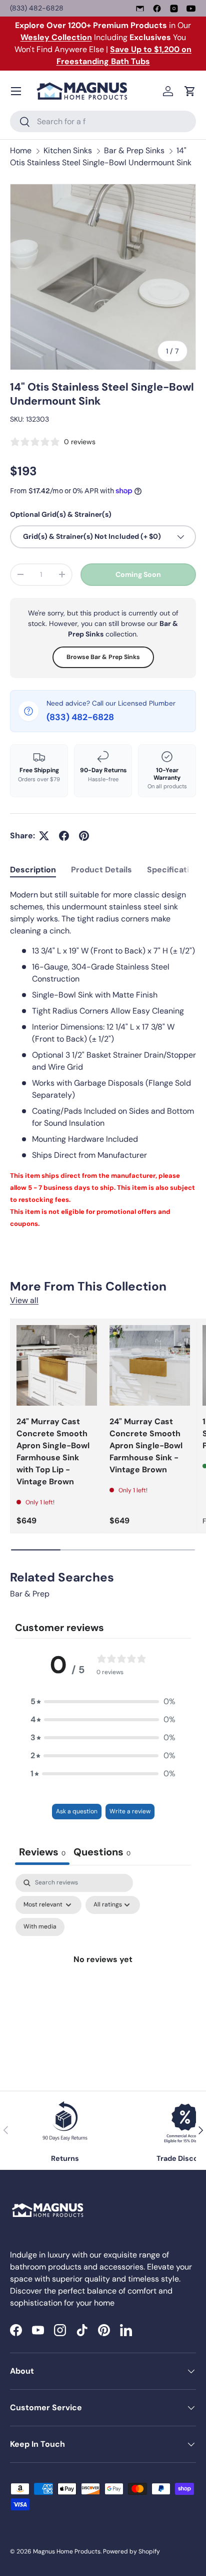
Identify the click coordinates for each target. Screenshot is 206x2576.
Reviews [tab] (42, 1852)
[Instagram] (174, 9)
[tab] (33, 870)
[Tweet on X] (44, 836)
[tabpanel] (103, 1059)
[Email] (140, 9)
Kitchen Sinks (68, 150)
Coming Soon (138, 574)
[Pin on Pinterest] (84, 836)
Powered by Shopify (131, 2551)
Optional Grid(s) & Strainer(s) (61, 514)
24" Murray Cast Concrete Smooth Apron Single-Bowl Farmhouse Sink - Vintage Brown (146, 1445)
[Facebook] (157, 9)
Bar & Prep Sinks (134, 150)
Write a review (130, 1811)
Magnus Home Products (67, 2551)
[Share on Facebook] (64, 836)
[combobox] (103, 121)
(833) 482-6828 (37, 8)
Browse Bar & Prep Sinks (103, 657)
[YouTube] (191, 9)
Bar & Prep (30, 1594)
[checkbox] (40, 1927)
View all (24, 1300)
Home (21, 150)
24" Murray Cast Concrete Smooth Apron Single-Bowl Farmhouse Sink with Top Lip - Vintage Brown (53, 1452)
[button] (190, 91)
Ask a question (77, 1811)
